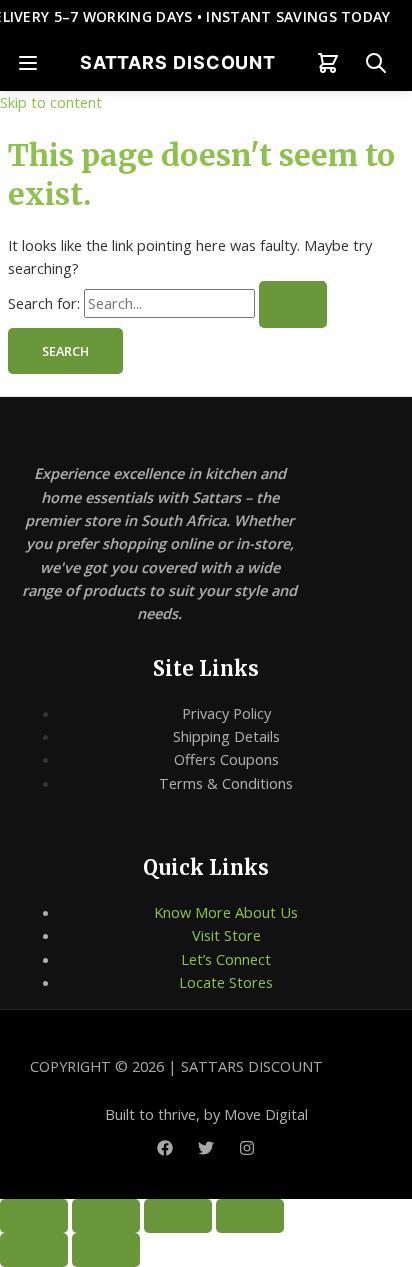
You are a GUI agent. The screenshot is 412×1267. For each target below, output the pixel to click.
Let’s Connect (226, 959)
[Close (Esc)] (250, 1216)
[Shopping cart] (328, 63)
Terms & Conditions (226, 783)
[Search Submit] (293, 304)
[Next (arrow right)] (106, 1250)
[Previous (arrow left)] (34, 1250)
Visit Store (226, 935)
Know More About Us (226, 912)
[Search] (376, 63)
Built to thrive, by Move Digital (206, 1114)
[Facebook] (165, 1150)
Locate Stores (226, 982)
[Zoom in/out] (34, 1216)
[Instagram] (247, 1150)
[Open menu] (28, 63)
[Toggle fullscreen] (106, 1216)
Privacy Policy (226, 713)
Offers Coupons (226, 759)
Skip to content (51, 102)
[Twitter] (206, 1150)
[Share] (178, 1216)
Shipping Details (226, 736)
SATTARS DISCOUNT (178, 62)
